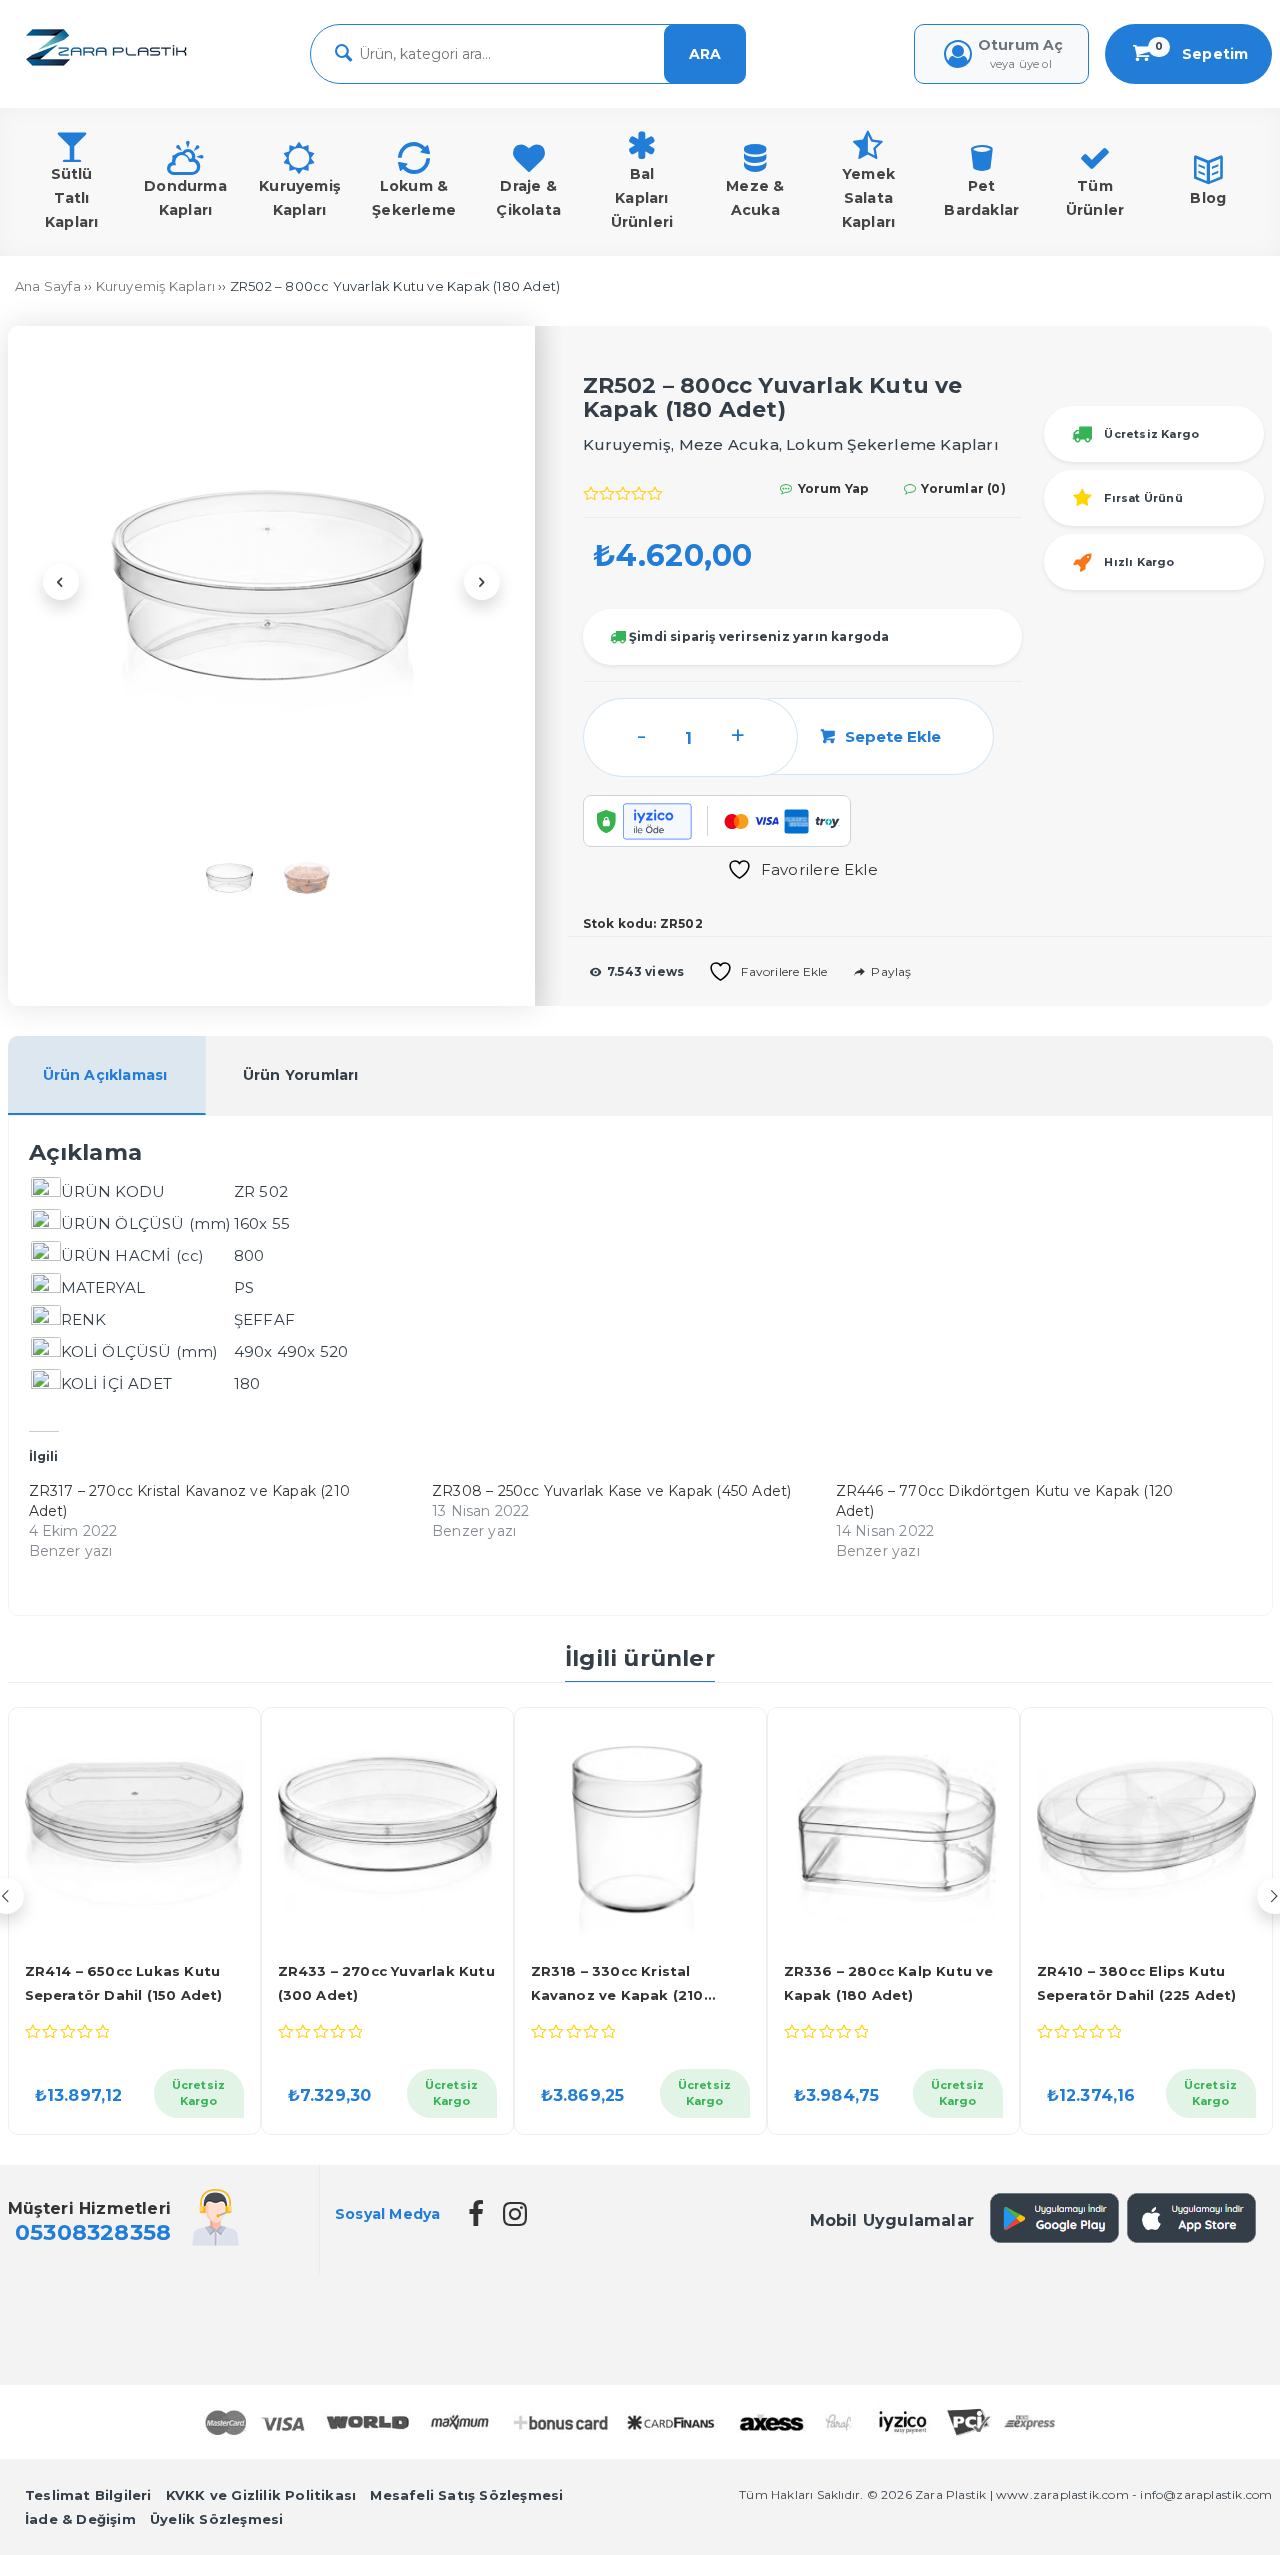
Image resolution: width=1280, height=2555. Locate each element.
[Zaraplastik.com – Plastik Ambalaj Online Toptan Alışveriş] (106, 67)
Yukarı (1213, 2510)
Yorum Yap (831, 488)
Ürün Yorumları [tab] (301, 1075)
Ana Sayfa (48, 286)
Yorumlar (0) (962, 488)
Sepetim (1202, 53)
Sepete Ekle (893, 736)
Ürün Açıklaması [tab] (105, 1075)
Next (482, 582)
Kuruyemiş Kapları (155, 286)
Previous (61, 582)
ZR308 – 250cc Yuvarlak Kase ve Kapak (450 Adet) (611, 1491)
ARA (705, 54)
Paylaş (889, 971)
